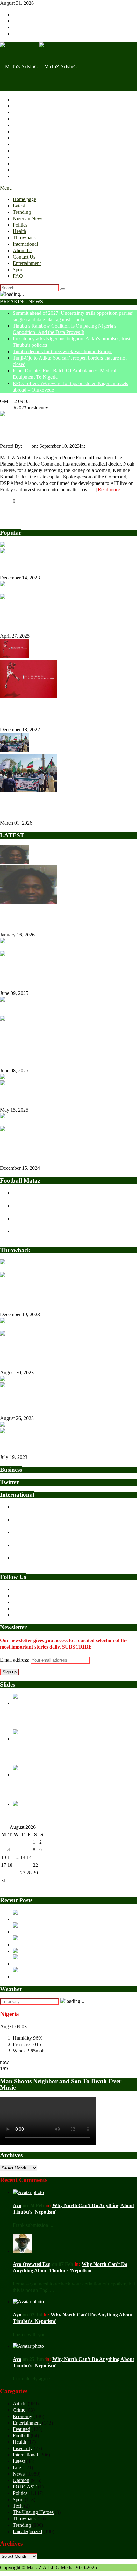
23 (42, 1865)
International (25, 144)
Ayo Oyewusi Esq (32, 2264)
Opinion (21, 2480)
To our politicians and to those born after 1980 (50, 1444)
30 (42, 1873)
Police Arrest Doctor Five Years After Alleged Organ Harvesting (61, 430)
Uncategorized (27, 2531)
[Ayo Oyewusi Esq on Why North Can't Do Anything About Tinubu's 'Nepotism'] (22, 2251)
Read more (109, 489)
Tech (18, 2506)
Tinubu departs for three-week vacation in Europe (63, 351)
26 (16, 1873)
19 (16, 1865)
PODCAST (25, 2487)
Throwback (24, 138)
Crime (19, 2410)
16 (42, 1857)
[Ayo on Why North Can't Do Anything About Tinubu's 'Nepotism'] (28, 2192)
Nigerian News (28, 119)
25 (10, 1873)
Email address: (15, 1660)
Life (17, 2467)
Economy (22, 2416)
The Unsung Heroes (33, 2512)
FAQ (18, 176)
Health (19, 132)
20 (23, 1865)
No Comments (113, 446)
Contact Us (24, 157)
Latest (19, 106)
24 (4, 1873)
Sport (18, 170)
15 (35, 1857)
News (92, 446)
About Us (23, 151)
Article (20, 2404)
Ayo (27, 446)
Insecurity (23, 2448)
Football (21, 2436)
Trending (22, 112)
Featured (22, 2429)
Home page (24, 100)
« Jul (5, 1888)
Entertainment (27, 163)
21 (29, 1865)
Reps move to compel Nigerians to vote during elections (59, 1097)
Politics (20, 125)
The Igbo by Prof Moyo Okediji (34, 565)
